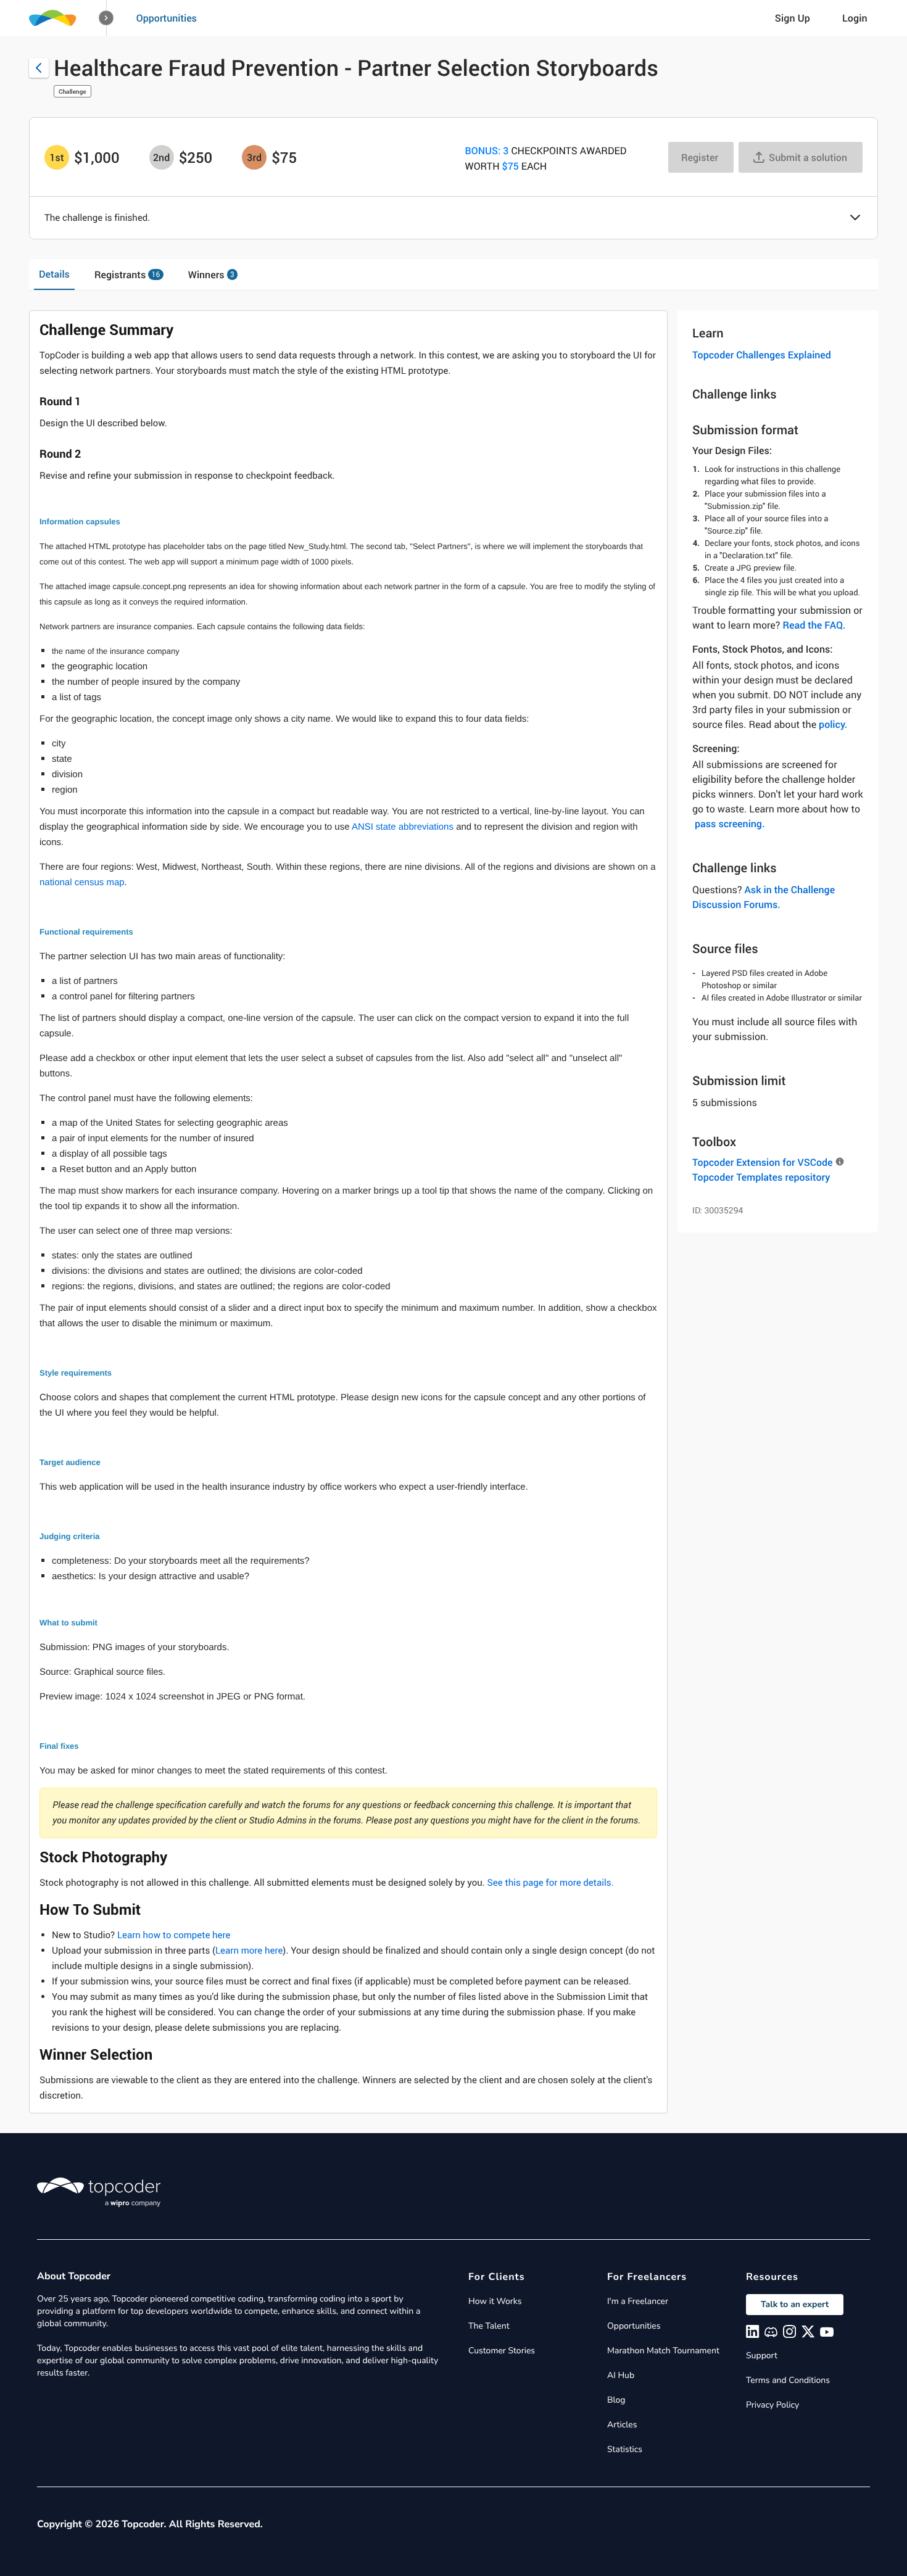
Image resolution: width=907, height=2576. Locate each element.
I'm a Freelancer (638, 2301)
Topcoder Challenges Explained (762, 355)
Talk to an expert (795, 2304)
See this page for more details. (551, 1883)
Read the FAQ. (814, 625)
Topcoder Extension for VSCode (762, 1162)
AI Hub (621, 2375)
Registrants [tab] (127, 275)
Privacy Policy (772, 2405)
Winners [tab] (211, 275)
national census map (82, 882)
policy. (833, 724)
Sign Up (793, 18)
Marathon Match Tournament (663, 2351)
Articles (622, 2425)
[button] (106, 18)
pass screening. (730, 824)
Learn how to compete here (174, 1935)
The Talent (489, 2326)
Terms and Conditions (788, 2380)
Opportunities (167, 18)
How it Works (495, 2301)
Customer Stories (502, 2351)
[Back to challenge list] (39, 68)
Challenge (72, 91)
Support (762, 2355)
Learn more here (249, 1951)
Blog (616, 2400)
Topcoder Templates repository (761, 1177)
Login (855, 18)
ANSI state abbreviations (403, 827)
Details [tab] (54, 274)
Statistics (625, 2449)
